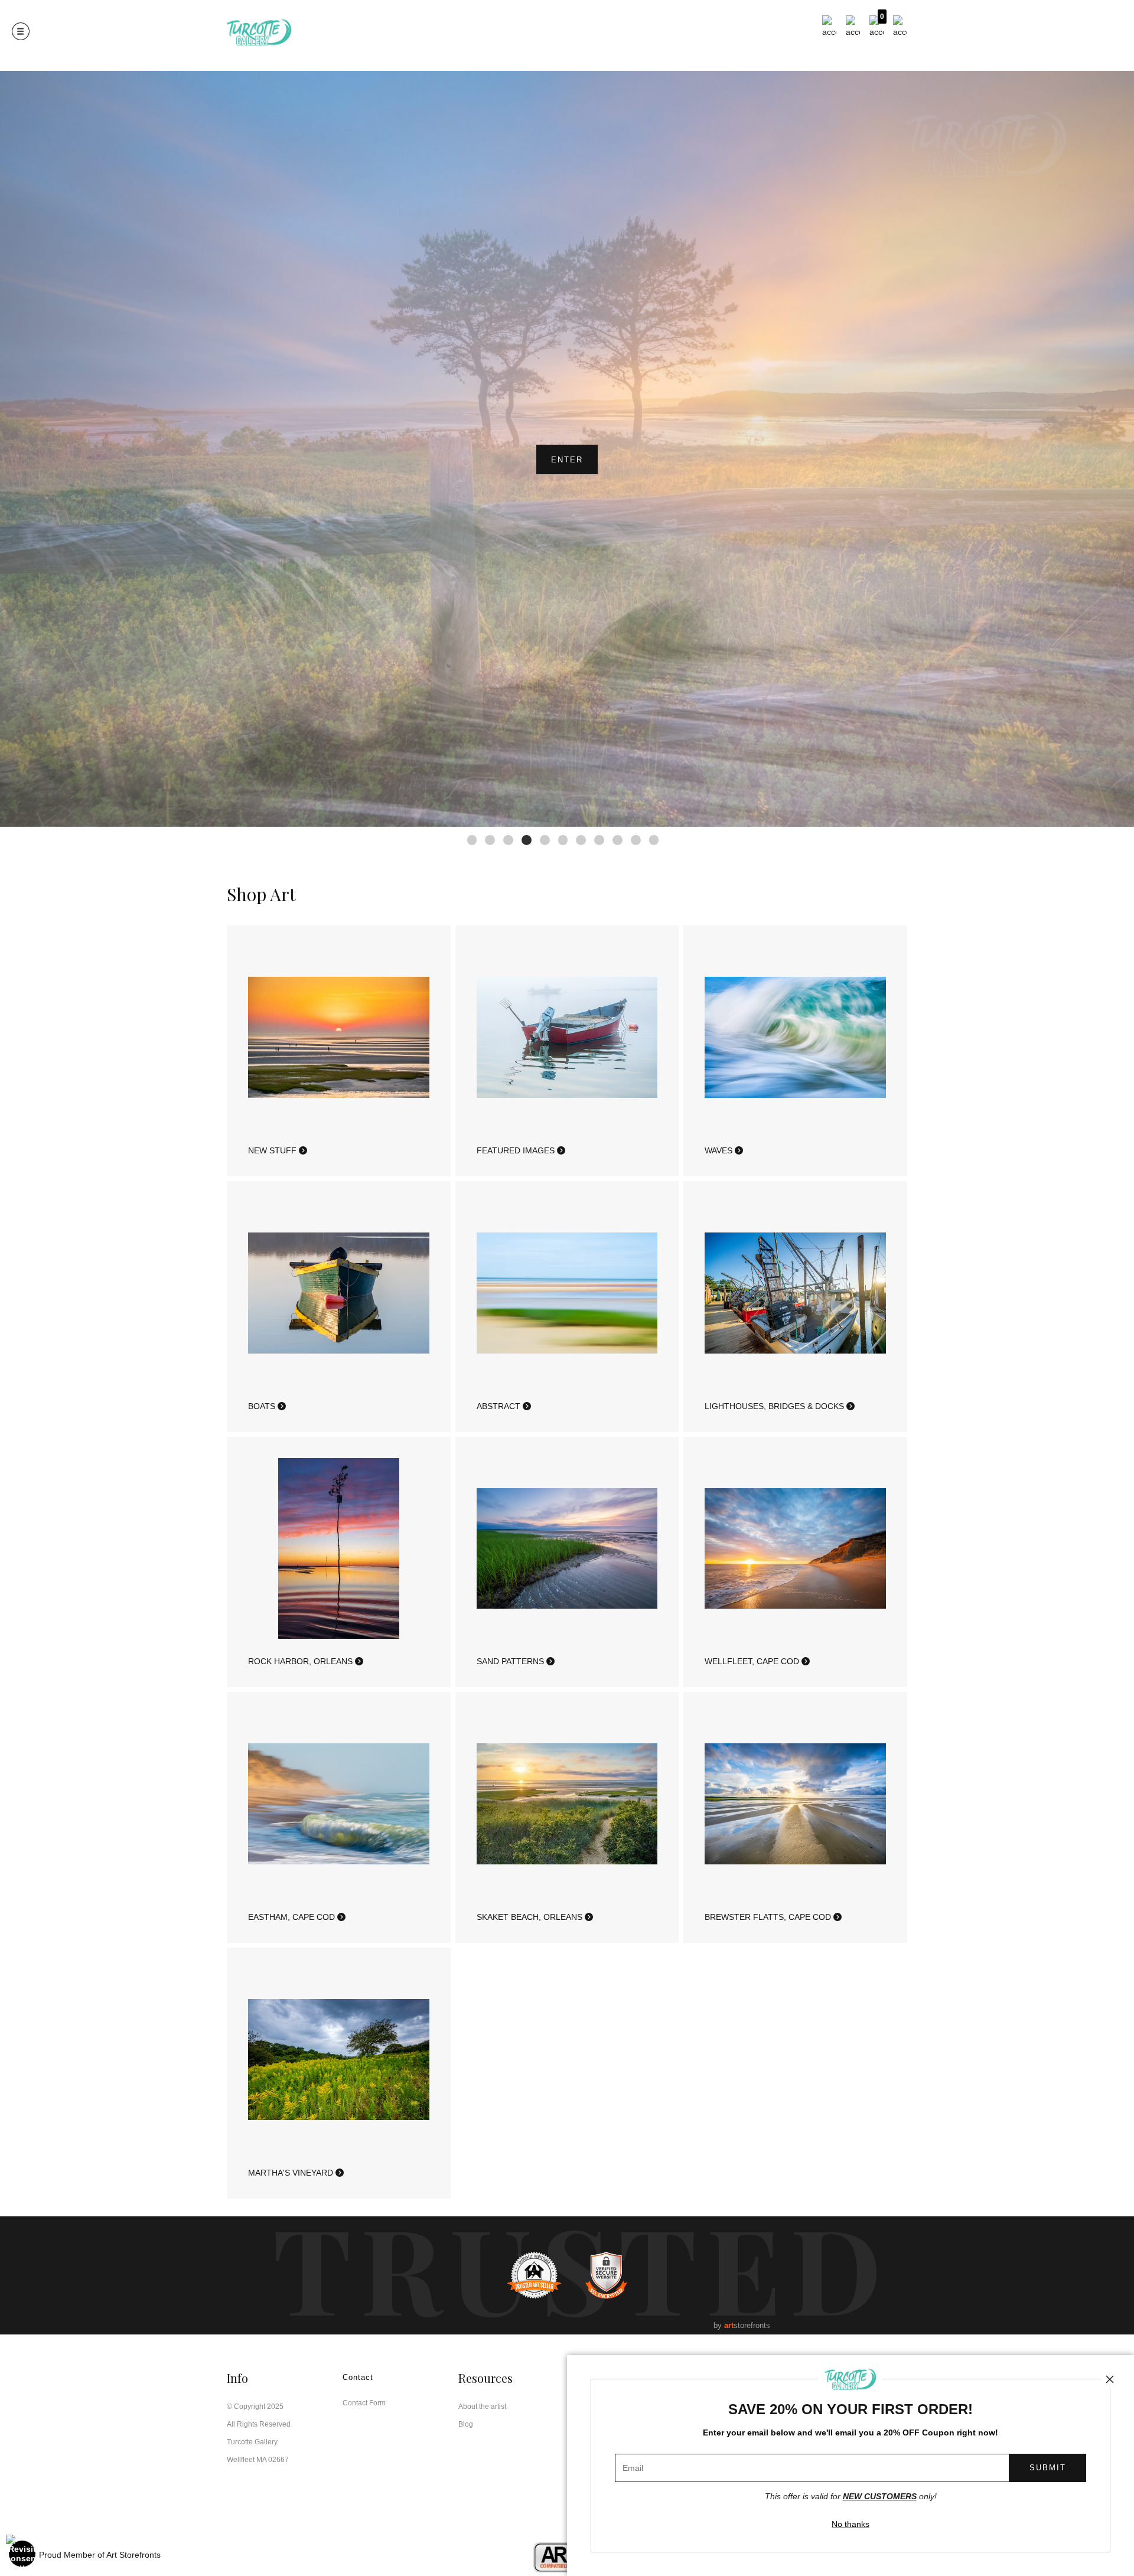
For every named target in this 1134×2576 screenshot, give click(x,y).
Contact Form (364, 2403)
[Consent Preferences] (22, 2554)
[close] (1110, 2379)
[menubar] (862, 27)
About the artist (482, 2407)
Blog (466, 2424)
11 (654, 840)
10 (636, 840)
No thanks (850, 2524)
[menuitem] (829, 27)
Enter (567, 460)
